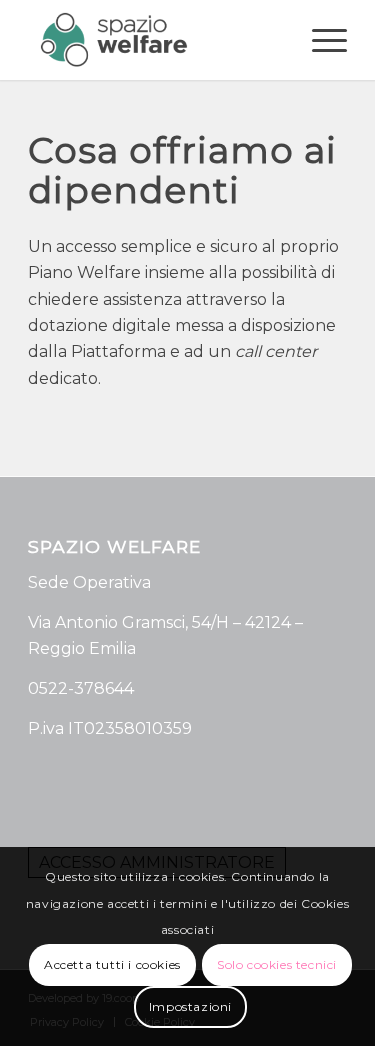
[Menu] (319, 40)
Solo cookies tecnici (277, 964)
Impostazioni (190, 1006)
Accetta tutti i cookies (112, 964)
